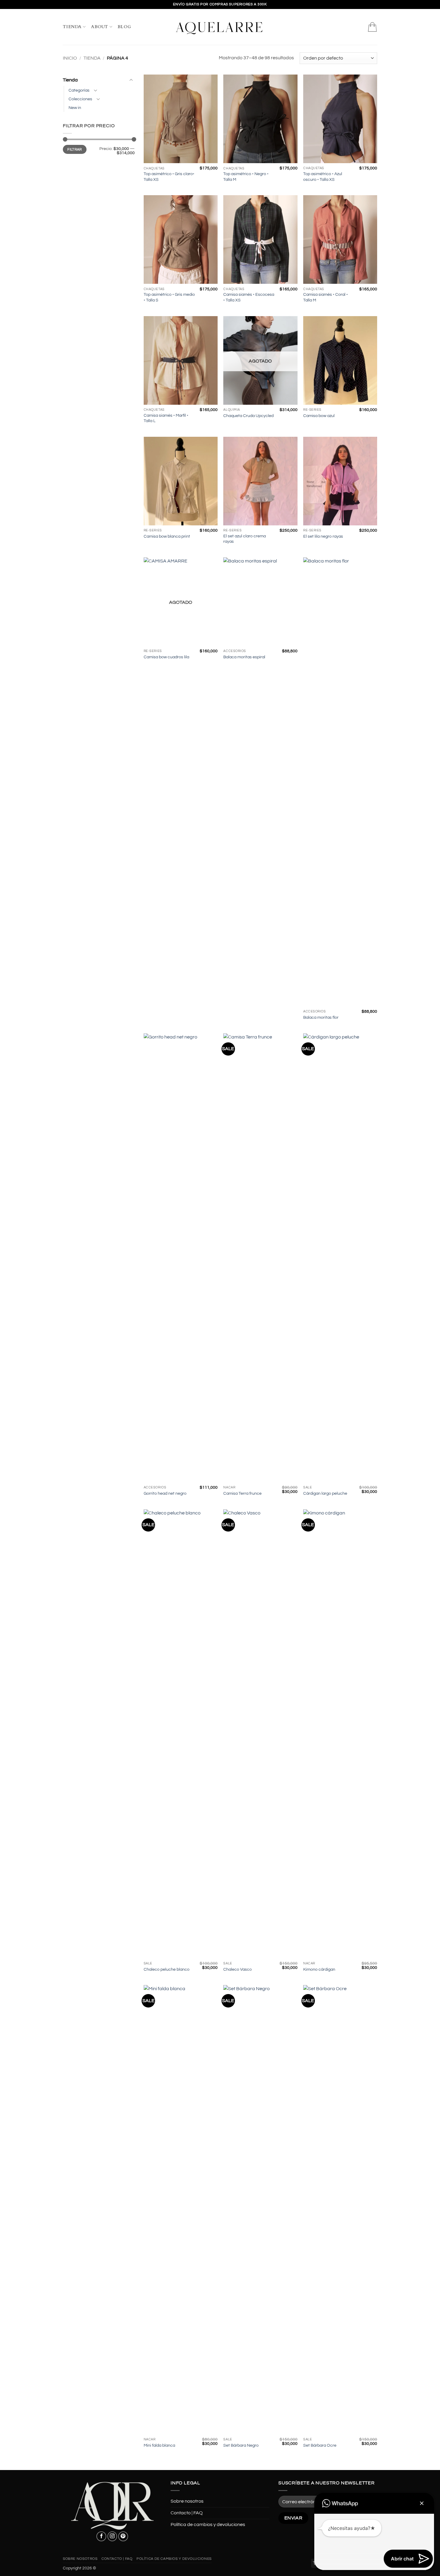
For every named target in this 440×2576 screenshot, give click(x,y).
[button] (372, 27)
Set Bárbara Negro (241, 2445)
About (100, 27)
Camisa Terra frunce (242, 1493)
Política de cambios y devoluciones (208, 2525)
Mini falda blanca (159, 2445)
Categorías (79, 90)
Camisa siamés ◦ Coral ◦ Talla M (326, 297)
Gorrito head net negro (165, 1493)
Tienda (72, 27)
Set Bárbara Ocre (320, 2445)
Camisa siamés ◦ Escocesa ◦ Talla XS (249, 297)
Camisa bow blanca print (167, 536)
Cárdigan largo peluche (325, 1493)
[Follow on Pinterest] (123, 2536)
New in (75, 108)
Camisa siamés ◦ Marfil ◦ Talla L (166, 418)
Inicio (70, 58)
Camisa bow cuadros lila (166, 657)
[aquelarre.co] (220, 27)
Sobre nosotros (187, 2501)
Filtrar (75, 149)
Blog (124, 27)
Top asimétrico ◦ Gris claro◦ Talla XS (169, 177)
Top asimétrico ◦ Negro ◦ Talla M (246, 177)
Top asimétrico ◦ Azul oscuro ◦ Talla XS (323, 177)
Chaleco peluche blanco (167, 1969)
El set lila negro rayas (323, 536)
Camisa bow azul (319, 416)
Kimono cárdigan (319, 1969)
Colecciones (80, 99)
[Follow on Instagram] (112, 2536)
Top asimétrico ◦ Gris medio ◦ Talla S (169, 297)
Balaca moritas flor (321, 1017)
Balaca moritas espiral (244, 657)
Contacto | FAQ (187, 2513)
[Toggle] (131, 80)
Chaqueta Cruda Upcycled (248, 416)
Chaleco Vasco (238, 1969)
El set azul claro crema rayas (245, 539)
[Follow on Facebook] (101, 2536)
